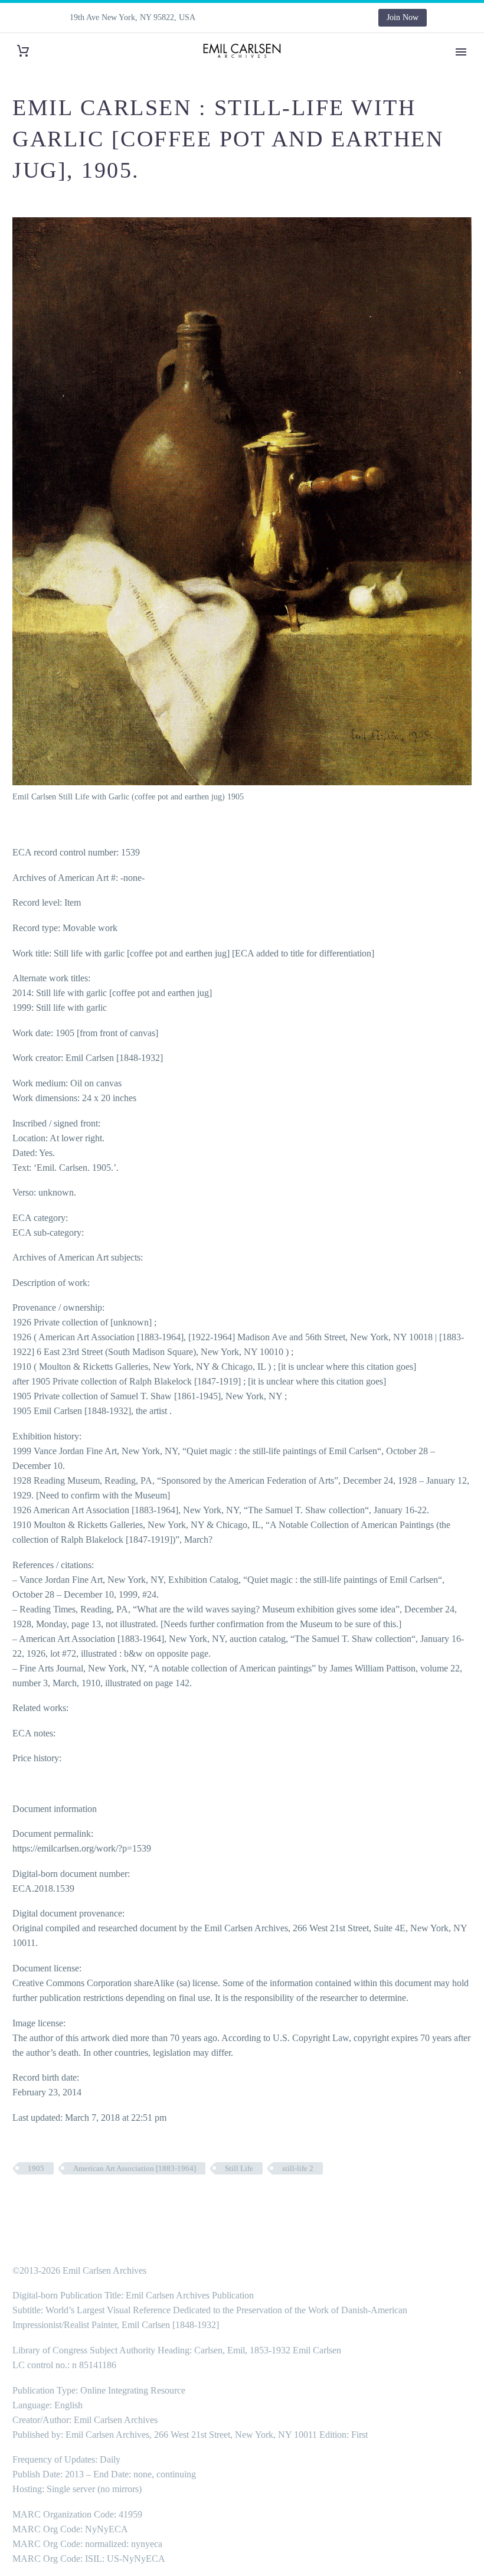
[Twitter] (278, 18)
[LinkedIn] (260, 18)
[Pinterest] (313, 18)
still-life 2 (298, 2168)
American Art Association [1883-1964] (135, 2168)
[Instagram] (296, 18)
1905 (36, 2168)
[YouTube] (331, 18)
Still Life (239, 2168)
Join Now (403, 17)
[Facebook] (243, 18)
